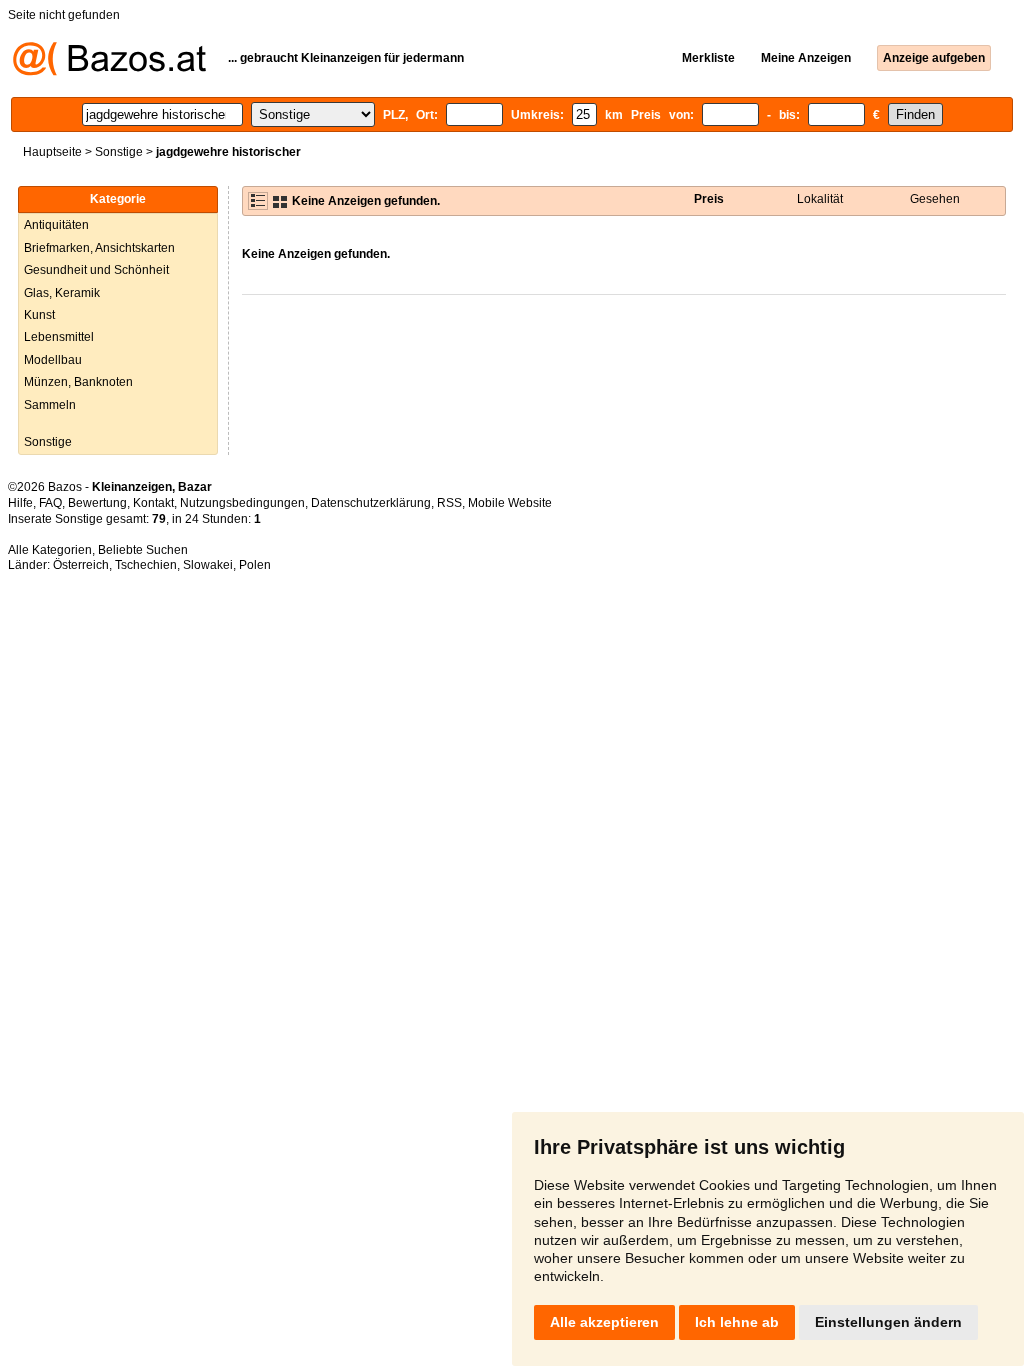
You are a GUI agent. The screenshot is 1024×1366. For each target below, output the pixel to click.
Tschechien (146, 565)
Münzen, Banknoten (78, 382)
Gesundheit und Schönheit (96, 270)
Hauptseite (52, 152)
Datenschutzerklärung (371, 503)
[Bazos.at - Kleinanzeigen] (109, 72)
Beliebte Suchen (143, 550)
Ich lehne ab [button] (737, 1322)
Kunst (39, 315)
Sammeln (50, 405)
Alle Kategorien (50, 550)
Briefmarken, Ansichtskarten (99, 248)
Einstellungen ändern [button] (888, 1322)
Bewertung (97, 503)
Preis (709, 199)
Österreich (81, 565)
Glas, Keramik (62, 293)
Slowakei (208, 565)
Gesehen (935, 199)
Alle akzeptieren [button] (604, 1322)
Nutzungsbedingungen (242, 503)
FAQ (50, 503)
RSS (449, 503)
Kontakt (153, 503)
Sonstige (119, 152)
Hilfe (20, 503)
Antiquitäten (56, 225)
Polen (255, 565)
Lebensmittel (59, 337)
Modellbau (53, 360)
